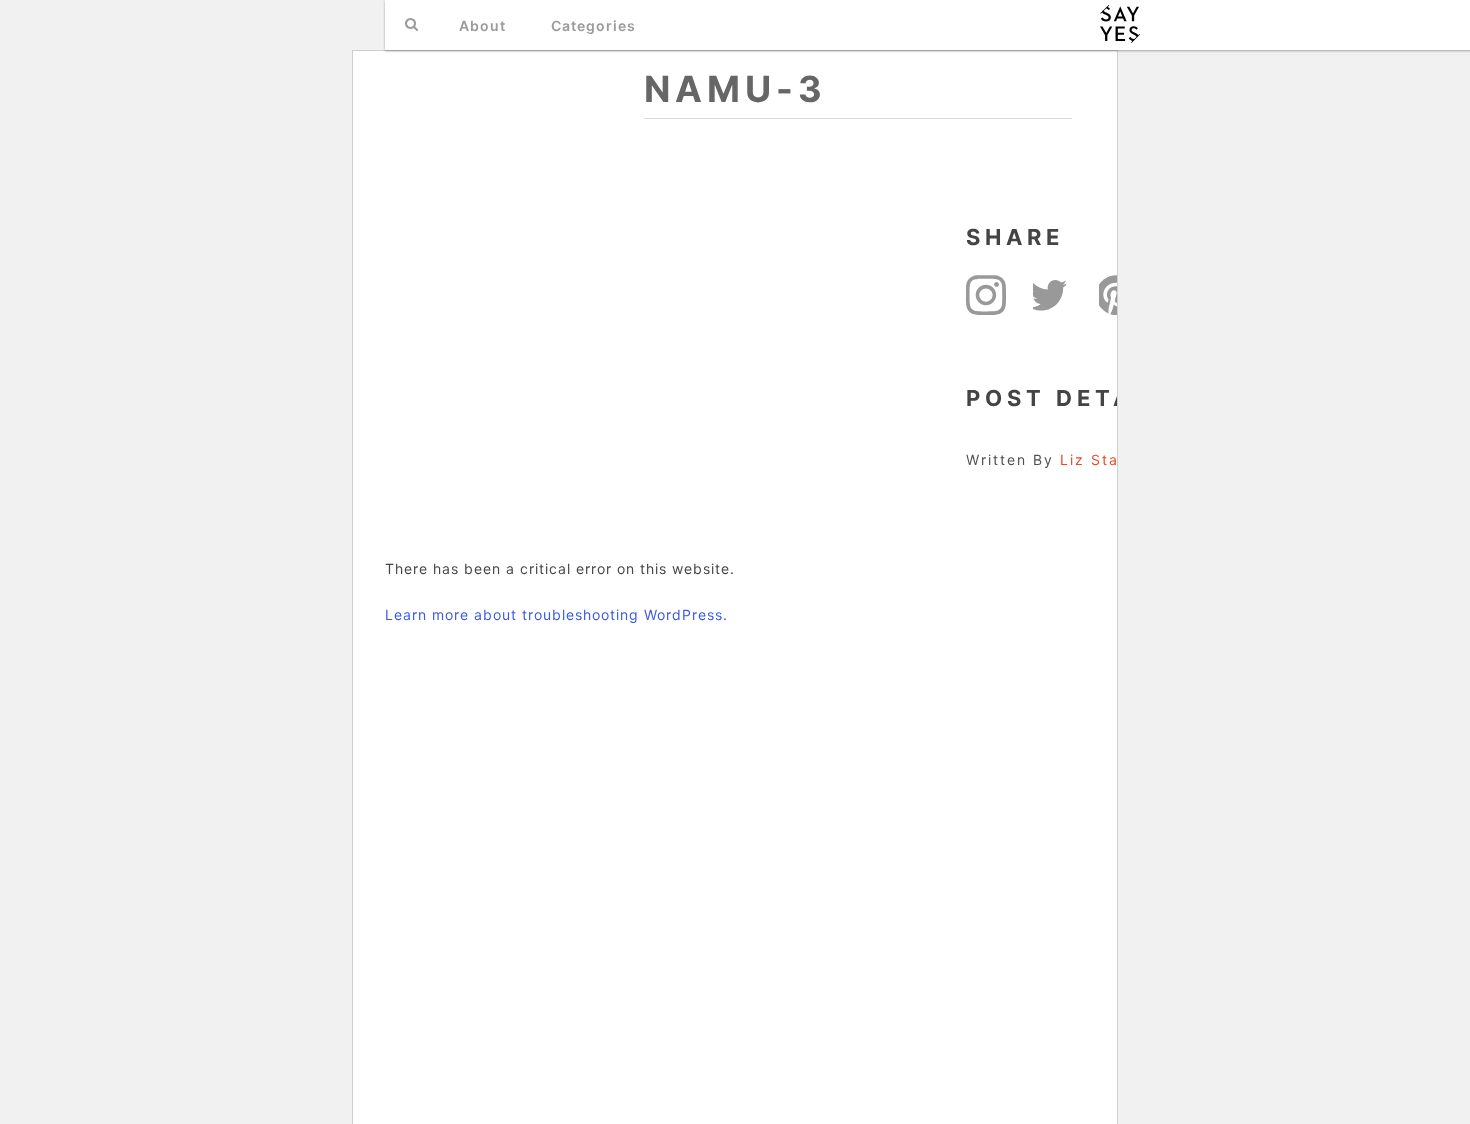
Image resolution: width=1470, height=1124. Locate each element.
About (482, 25)
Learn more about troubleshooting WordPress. (556, 614)
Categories (593, 25)
